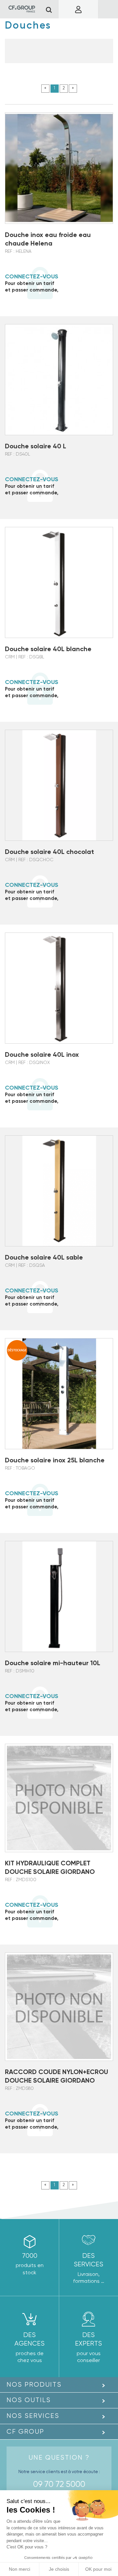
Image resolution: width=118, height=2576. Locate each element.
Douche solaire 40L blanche (48, 649)
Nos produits (34, 2385)
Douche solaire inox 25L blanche (55, 1460)
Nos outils (29, 2400)
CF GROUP (25, 2432)
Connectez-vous (32, 276)
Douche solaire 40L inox (42, 1054)
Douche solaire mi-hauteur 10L (53, 1663)
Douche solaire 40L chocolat (49, 852)
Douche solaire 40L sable (44, 1257)
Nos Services (33, 2416)
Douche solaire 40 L (36, 446)
